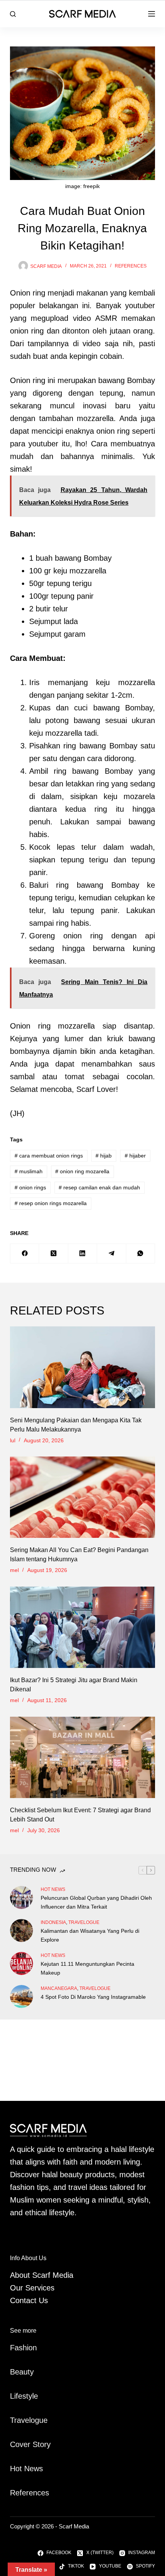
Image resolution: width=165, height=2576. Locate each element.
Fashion (23, 2348)
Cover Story (30, 2444)
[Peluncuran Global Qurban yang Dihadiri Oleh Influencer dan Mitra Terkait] (21, 1897)
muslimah (29, 1171)
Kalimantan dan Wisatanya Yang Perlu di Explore (90, 1935)
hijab (104, 1156)
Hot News (53, 1889)
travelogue (84, 1922)
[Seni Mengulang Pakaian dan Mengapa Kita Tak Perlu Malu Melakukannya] (82, 1367)
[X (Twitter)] (54, 1254)
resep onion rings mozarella (51, 1203)
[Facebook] (25, 1254)
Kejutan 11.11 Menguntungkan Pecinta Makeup (87, 1968)
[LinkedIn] (83, 1254)
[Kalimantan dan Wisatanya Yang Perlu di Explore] (21, 1930)
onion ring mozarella (82, 1171)
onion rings (30, 1187)
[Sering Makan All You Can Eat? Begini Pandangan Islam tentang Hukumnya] (82, 1497)
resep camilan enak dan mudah (99, 1187)
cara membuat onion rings (49, 1156)
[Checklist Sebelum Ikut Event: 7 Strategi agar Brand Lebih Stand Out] (82, 1758)
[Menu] (152, 14)
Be (15, 2372)
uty (29, 2372)
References (131, 266)
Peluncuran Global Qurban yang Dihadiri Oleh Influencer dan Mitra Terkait (96, 1902)
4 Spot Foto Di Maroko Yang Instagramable (93, 1997)
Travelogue (29, 2420)
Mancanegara (59, 1988)
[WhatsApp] (141, 1254)
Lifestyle (24, 2396)
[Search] (13, 14)
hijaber (135, 1156)
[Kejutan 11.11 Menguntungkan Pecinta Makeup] (21, 1963)
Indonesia (53, 1922)
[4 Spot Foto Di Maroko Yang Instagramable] (21, 1996)
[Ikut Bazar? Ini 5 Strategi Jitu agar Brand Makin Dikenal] (82, 1627)
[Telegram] (111, 1254)
